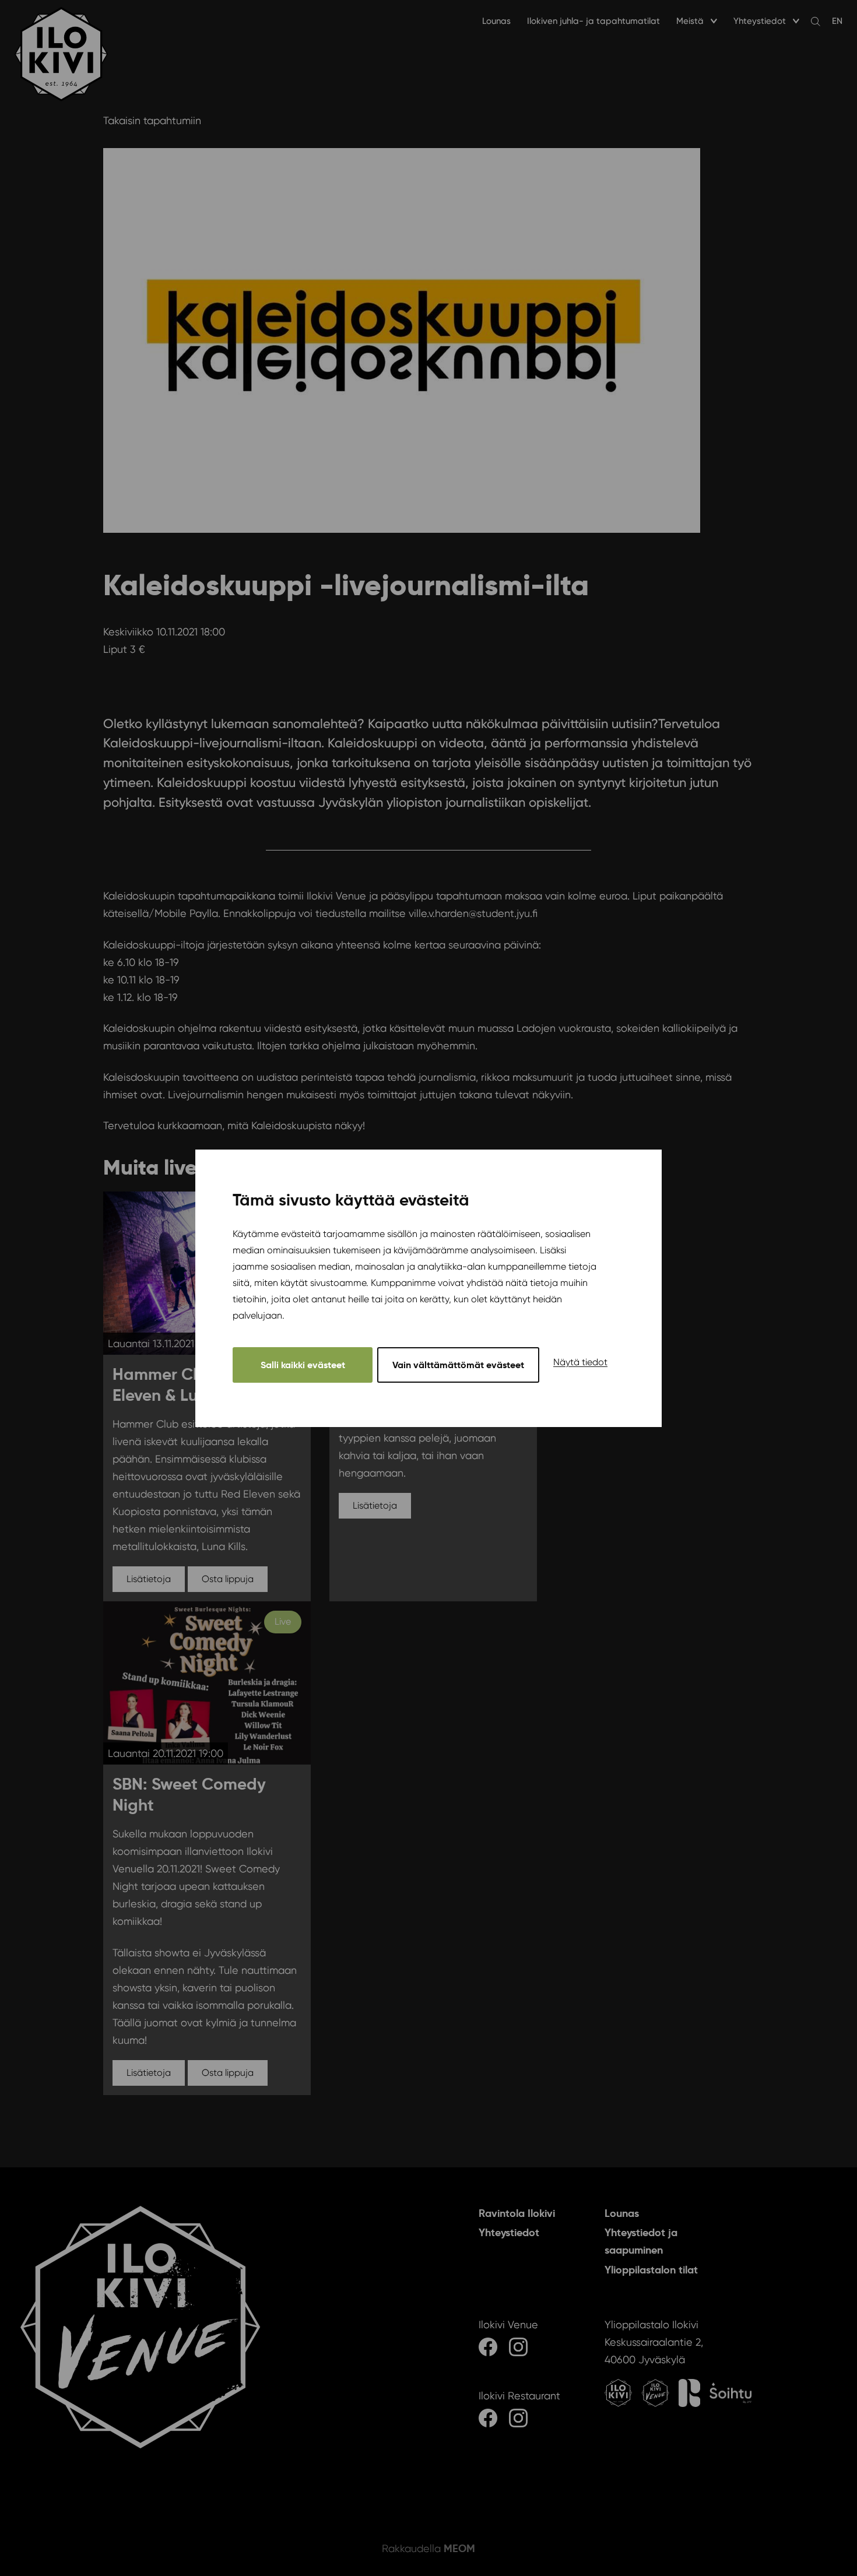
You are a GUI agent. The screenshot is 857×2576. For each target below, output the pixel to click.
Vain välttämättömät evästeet (458, 1364)
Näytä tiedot (580, 1361)
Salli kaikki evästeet (303, 1364)
